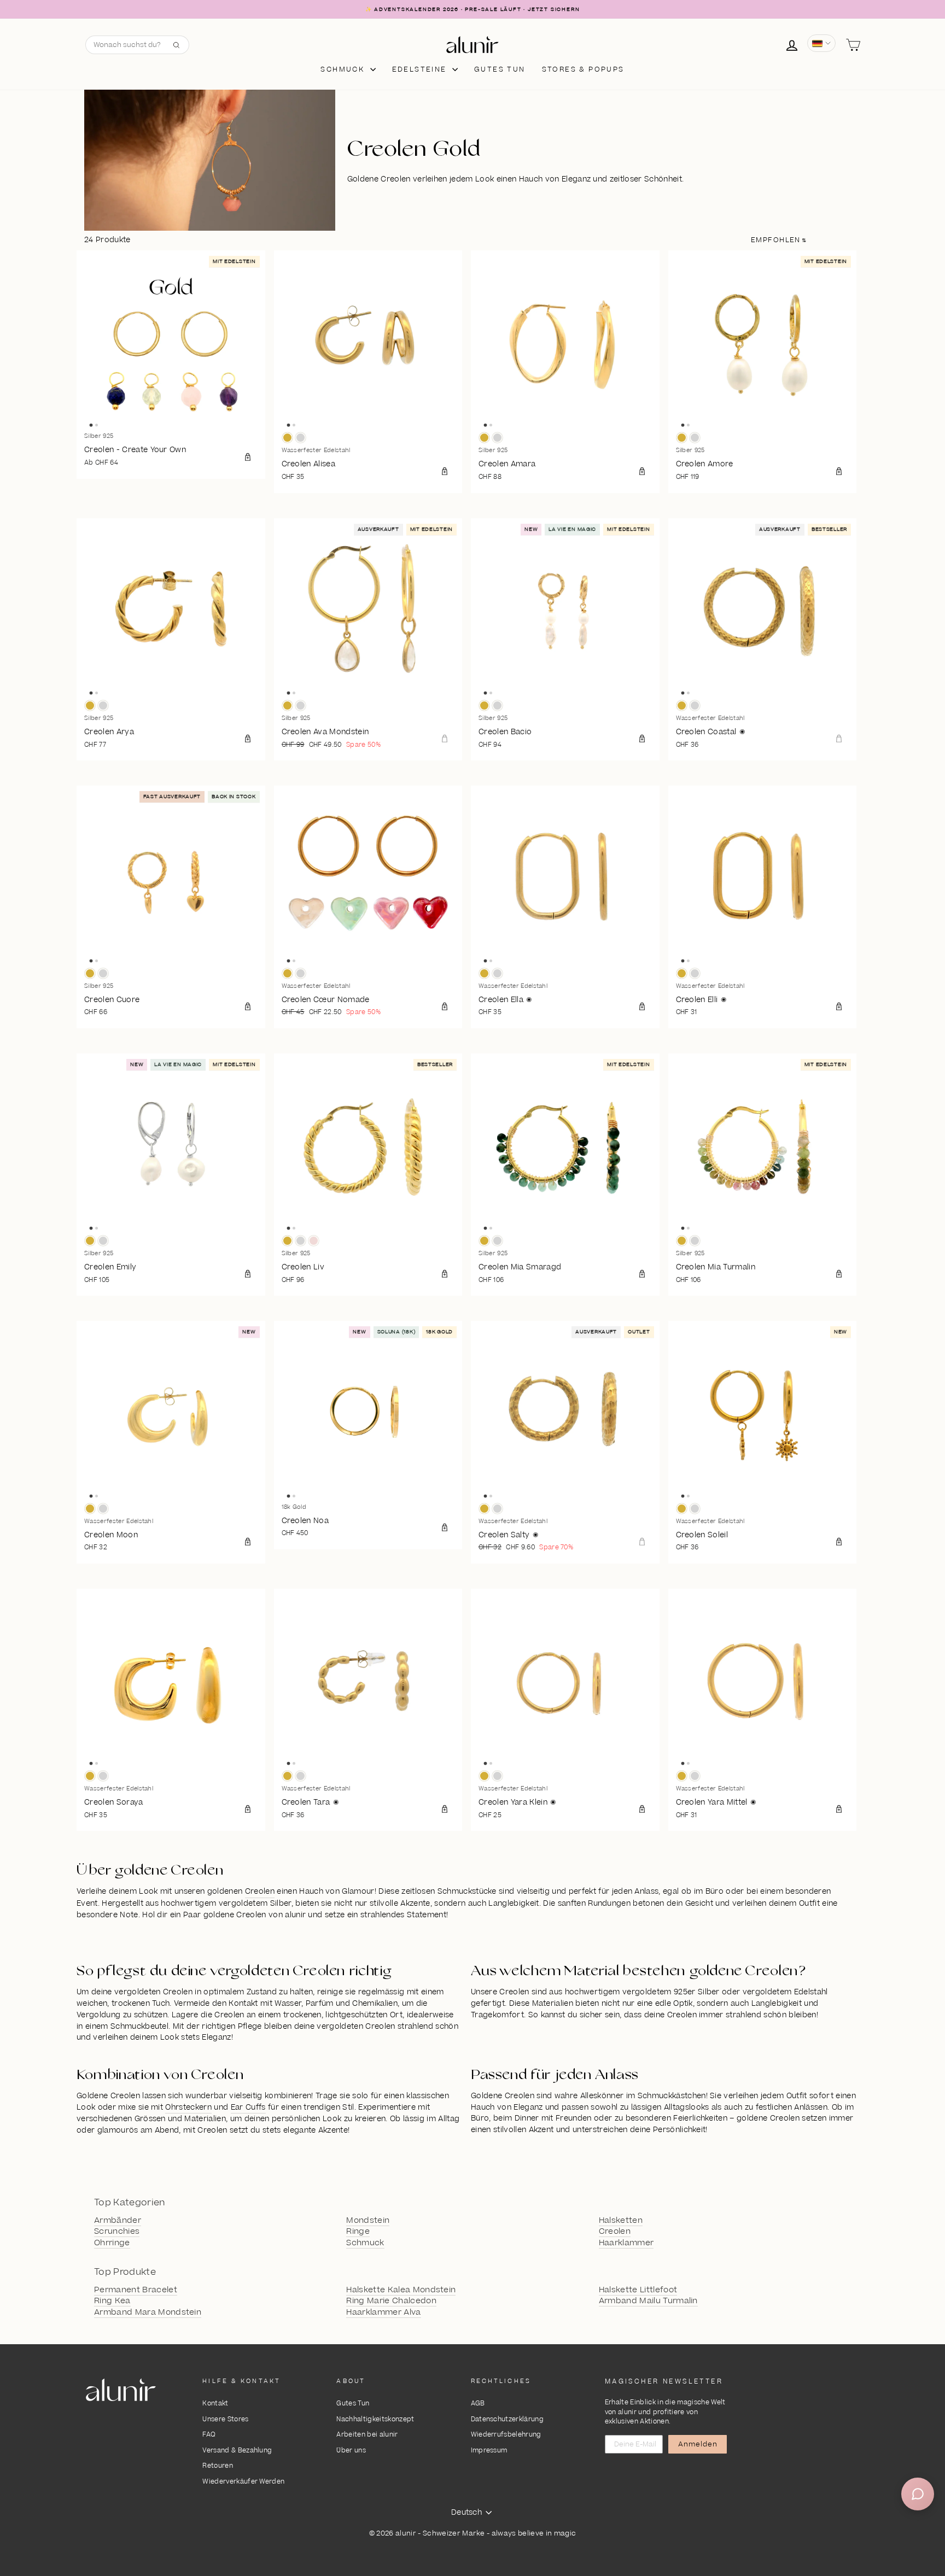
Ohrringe (112, 2243)
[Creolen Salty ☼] (565, 1415)
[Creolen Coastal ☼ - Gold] (682, 706)
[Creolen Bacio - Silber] (497, 706)
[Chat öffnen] (918, 2494)
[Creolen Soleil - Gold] (682, 1509)
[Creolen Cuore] (171, 880)
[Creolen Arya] (171, 613)
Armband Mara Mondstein (148, 2312)
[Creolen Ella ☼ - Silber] (497, 973)
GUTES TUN (500, 69)
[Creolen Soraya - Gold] (90, 1776)
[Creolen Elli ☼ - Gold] (682, 973)
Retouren (218, 2466)
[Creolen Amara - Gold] (484, 438)
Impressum (489, 2451)
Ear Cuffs (248, 2107)
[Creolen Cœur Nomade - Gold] (287, 973)
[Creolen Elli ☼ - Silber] (695, 973)
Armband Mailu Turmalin (648, 2301)
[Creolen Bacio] (565, 613)
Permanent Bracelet (136, 2290)
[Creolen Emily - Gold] (90, 1241)
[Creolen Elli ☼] (763, 880)
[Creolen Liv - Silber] (301, 1241)
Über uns (351, 2451)
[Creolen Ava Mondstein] (368, 613)
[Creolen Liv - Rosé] (314, 1241)
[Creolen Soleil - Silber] (695, 1509)
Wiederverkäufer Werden (243, 2482)
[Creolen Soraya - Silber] (103, 1776)
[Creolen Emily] (171, 1148)
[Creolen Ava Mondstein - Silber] (301, 706)
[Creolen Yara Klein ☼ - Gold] (484, 1776)
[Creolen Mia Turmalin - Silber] (695, 1241)
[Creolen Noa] (368, 1415)
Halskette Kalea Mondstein (401, 2290)
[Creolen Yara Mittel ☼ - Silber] (695, 1776)
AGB (478, 2404)
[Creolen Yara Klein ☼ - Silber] (497, 1776)
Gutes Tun (353, 2404)
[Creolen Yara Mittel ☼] (763, 1683)
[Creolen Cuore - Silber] (103, 973)
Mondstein (368, 2221)
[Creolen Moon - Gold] (90, 1509)
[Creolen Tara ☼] (368, 1683)
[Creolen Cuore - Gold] (90, 973)
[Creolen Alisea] (368, 345)
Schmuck (344, 69)
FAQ (209, 2435)
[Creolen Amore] (763, 345)
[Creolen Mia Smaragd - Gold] (484, 1241)
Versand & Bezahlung (237, 2451)
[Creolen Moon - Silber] (103, 1509)
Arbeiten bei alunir (367, 2435)
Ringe (358, 2232)
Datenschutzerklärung (507, 2419)
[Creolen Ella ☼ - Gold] (484, 973)
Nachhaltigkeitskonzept (375, 2419)
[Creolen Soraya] (171, 1683)
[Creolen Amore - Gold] (682, 438)
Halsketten (621, 2221)
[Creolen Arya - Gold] (90, 706)
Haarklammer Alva (383, 2312)
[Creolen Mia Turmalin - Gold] (682, 1241)
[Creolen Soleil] (763, 1415)
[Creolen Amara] (565, 345)
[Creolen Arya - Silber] (103, 706)
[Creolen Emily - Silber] (103, 1241)
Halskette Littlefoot (638, 2290)
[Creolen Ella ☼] (565, 880)
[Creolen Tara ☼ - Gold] (287, 1776)
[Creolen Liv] (368, 1148)
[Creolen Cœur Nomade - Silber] (301, 973)
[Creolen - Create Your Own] (171, 345)
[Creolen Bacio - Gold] (484, 706)
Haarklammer (626, 2243)
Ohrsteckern (188, 2107)
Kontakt (215, 2404)
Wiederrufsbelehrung (506, 2435)
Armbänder (118, 2221)
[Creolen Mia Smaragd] (565, 1148)
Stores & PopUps (583, 69)
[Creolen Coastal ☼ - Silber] (695, 706)
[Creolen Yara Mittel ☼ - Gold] (682, 1776)
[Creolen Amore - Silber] (695, 438)
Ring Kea (112, 2301)
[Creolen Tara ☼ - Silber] (301, 1776)
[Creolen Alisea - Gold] (287, 438)
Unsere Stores (225, 2419)
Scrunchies (117, 2232)
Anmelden (698, 2444)
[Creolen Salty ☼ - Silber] (497, 1509)
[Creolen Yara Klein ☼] (565, 1683)
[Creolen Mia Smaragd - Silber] (497, 1241)
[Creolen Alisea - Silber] (301, 438)
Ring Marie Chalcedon (391, 2301)
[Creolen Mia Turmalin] (763, 1148)
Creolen (260, 1892)
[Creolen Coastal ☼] (763, 613)
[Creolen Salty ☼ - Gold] (484, 1509)
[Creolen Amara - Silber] (497, 438)
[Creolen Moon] (171, 1415)
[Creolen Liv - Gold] (287, 1241)
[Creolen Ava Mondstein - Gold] (287, 706)
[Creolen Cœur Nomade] (368, 880)
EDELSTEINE (421, 69)
